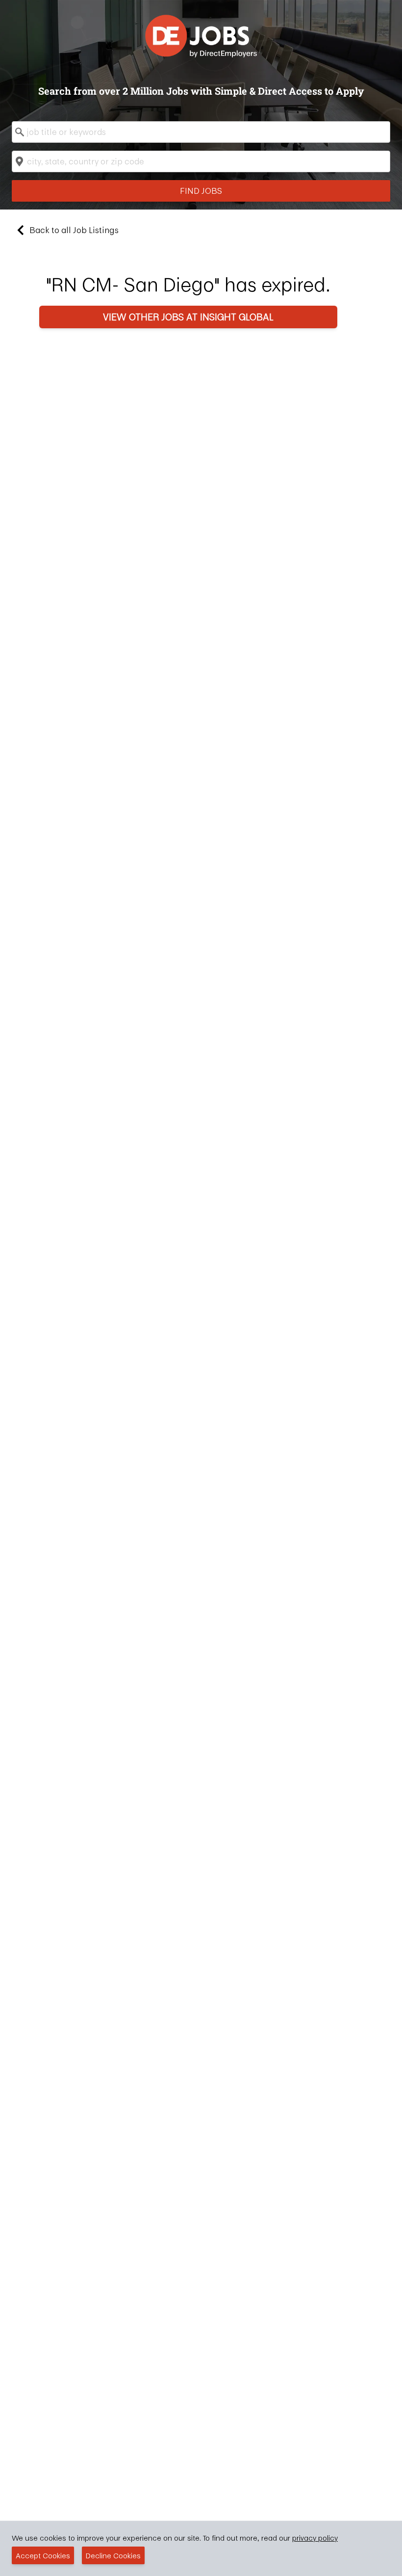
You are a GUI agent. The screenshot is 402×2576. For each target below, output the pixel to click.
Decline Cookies (113, 2555)
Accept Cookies (43, 2555)
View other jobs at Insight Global (188, 317)
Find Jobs (201, 191)
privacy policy (315, 2538)
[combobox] (201, 132)
